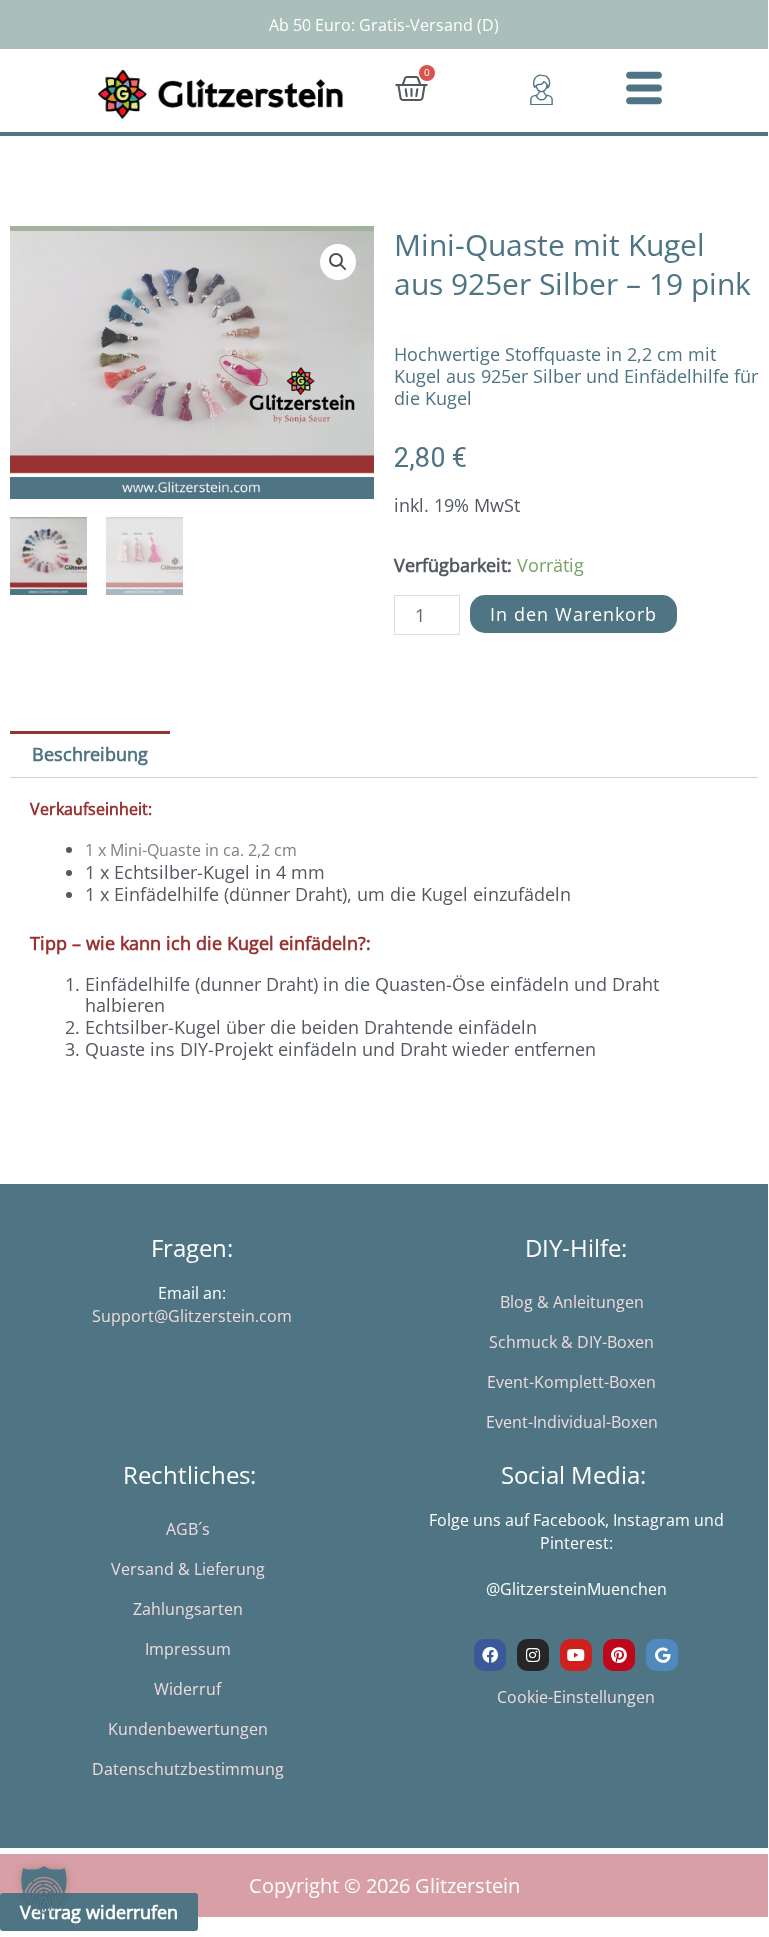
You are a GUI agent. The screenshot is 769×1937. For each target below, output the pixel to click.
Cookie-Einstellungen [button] (576, 1697)
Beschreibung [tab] (90, 754)
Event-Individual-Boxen (572, 1422)
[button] (338, 262)
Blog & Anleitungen (572, 1302)
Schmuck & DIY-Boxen (571, 1342)
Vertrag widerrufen (99, 1912)
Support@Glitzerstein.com (192, 1316)
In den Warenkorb (573, 614)
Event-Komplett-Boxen (571, 1382)
